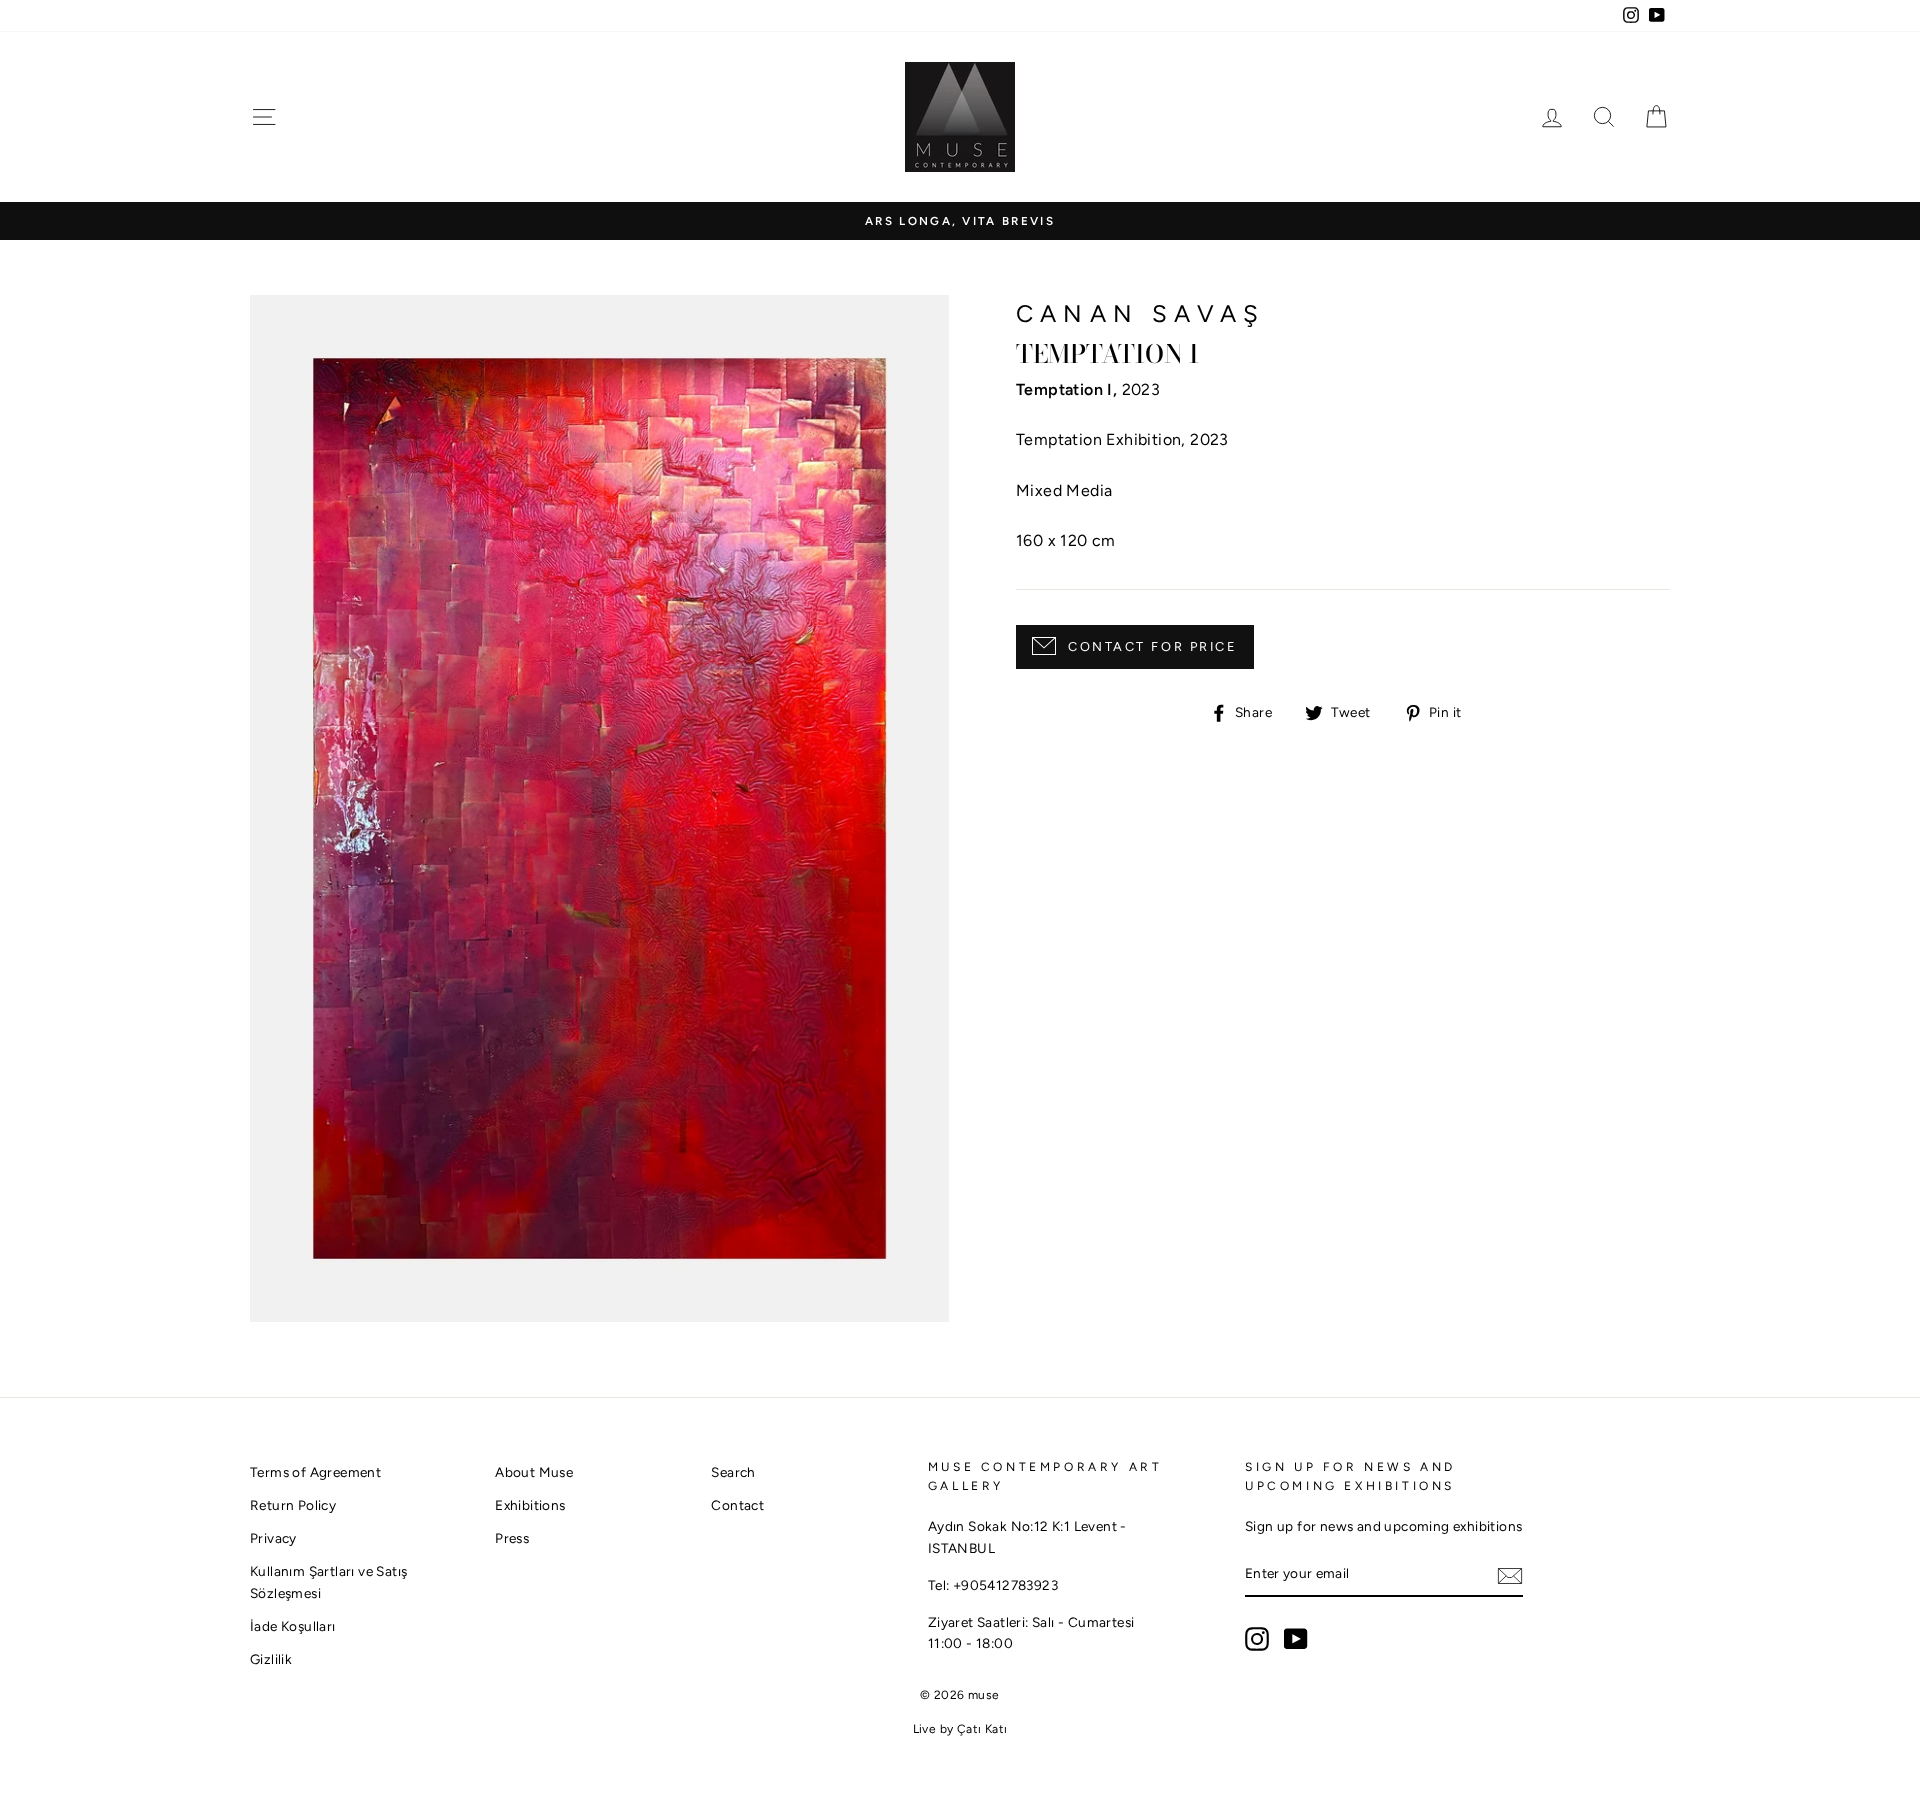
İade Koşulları (293, 1626)
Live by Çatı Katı (960, 1729)
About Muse (534, 1472)
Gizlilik (271, 1659)
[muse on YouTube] (1296, 1639)
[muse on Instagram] (1257, 1639)
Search (733, 1472)
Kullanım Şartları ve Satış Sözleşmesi (328, 1582)
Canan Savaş (1140, 313)
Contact (737, 1505)
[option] (960, 221)
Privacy (273, 1538)
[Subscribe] (1510, 1575)
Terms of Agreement (315, 1472)
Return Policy (293, 1505)
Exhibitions (530, 1505)
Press (512, 1538)
